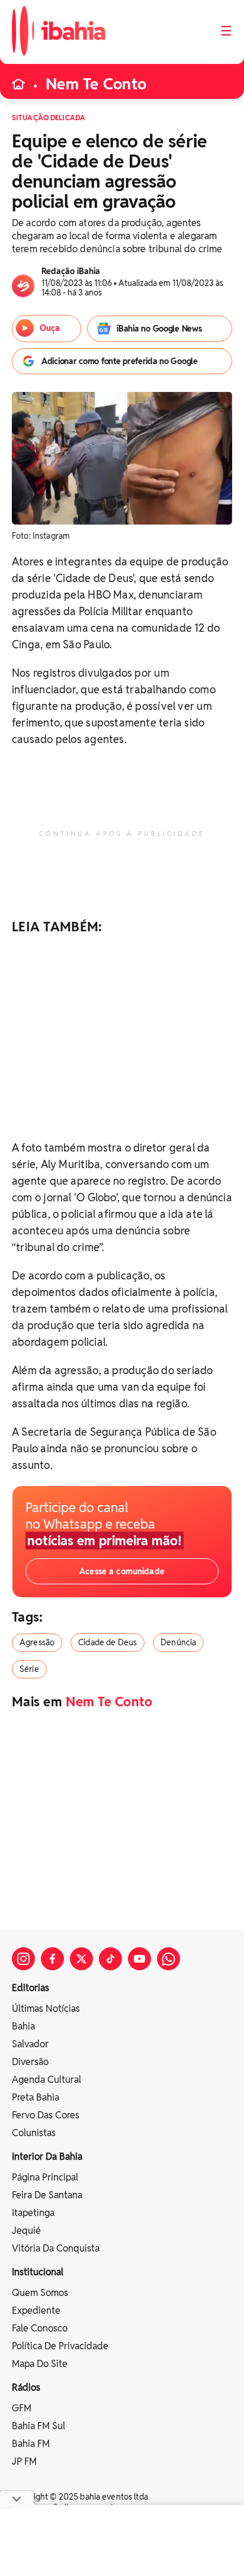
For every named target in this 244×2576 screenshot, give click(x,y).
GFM (22, 2408)
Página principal (45, 2177)
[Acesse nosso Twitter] (81, 1959)
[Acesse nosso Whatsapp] (168, 1959)
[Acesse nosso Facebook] (52, 1959)
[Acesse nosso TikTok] (110, 1959)
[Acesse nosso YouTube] (139, 1959)
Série (29, 1669)
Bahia (23, 2026)
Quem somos (40, 2293)
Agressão (37, 1642)
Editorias (30, 1988)
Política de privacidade (60, 2346)
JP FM (24, 2461)
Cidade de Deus (107, 1642)
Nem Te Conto (96, 84)
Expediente (36, 2310)
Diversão (30, 2062)
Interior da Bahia (47, 2157)
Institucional (38, 2272)
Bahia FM (31, 2444)
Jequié (26, 2231)
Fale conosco (40, 2328)
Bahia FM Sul (38, 2426)
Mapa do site (40, 2364)
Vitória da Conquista (56, 2248)
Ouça (50, 328)
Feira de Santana (47, 2195)
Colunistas (34, 2133)
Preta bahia (36, 2097)
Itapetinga (33, 2213)
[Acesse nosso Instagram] (23, 1959)
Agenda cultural (46, 2080)
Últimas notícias (46, 2009)
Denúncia (178, 1642)
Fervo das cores (46, 2115)
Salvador (30, 2044)
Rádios (26, 2387)
